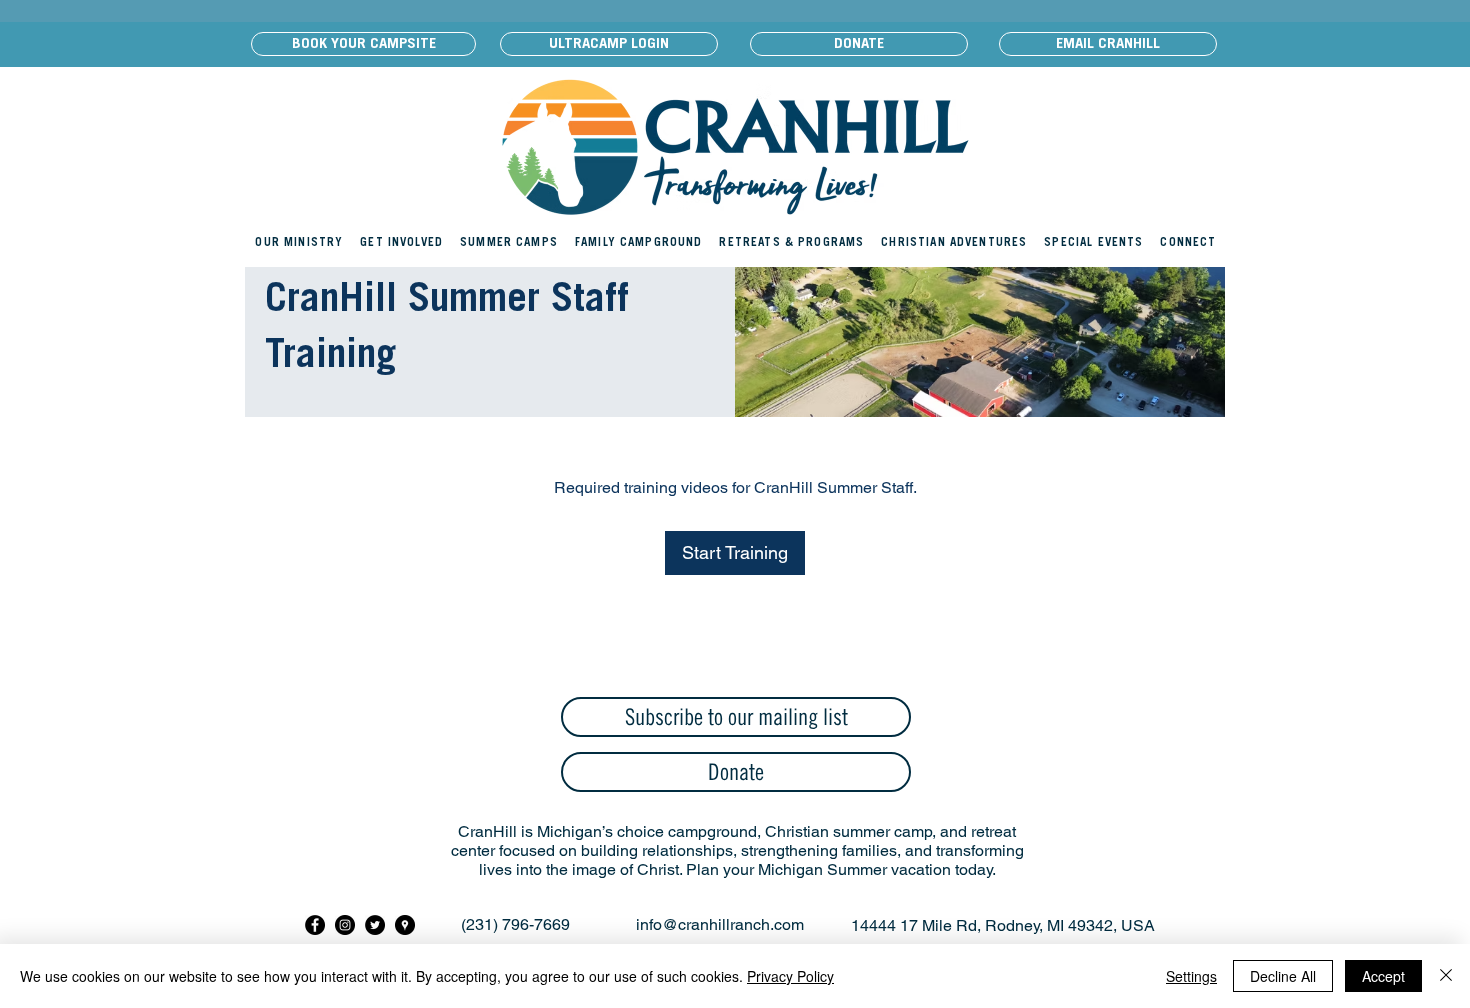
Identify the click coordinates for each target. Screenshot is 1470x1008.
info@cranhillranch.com (720, 924)
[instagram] (345, 925)
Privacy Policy (790, 976)
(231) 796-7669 (515, 924)
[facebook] (315, 925)
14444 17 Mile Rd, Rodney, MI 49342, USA (1003, 925)
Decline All (1283, 976)
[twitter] (375, 925)
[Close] (1446, 976)
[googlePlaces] (405, 925)
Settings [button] (1191, 976)
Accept (1383, 976)
